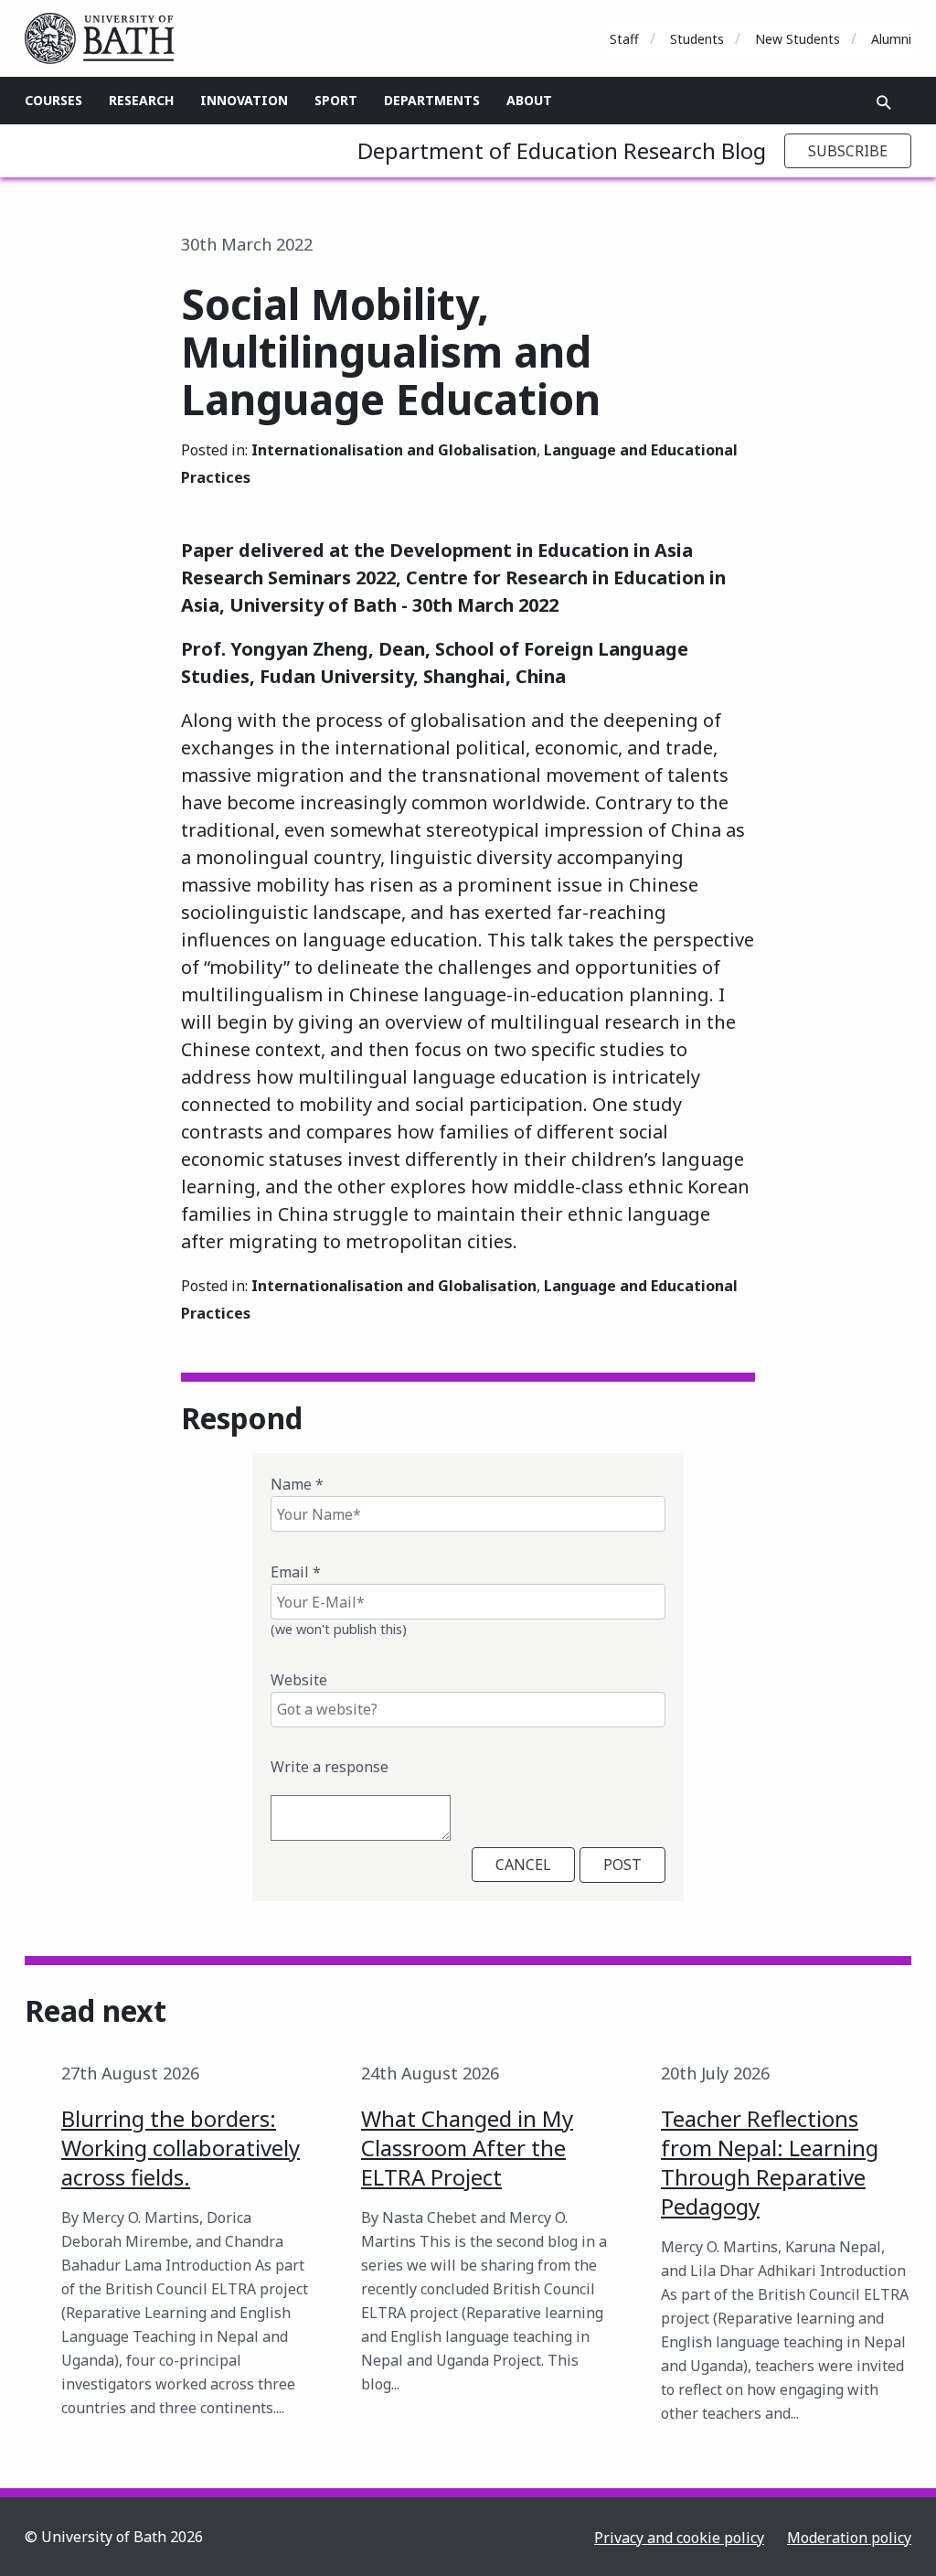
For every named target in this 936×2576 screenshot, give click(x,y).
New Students (798, 39)
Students (697, 39)
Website (299, 1680)
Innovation (244, 100)
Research (141, 100)
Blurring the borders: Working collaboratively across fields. (181, 2148)
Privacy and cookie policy (679, 2538)
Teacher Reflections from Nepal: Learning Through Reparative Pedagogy (770, 2162)
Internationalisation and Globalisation (394, 450)
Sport (336, 100)
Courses (53, 100)
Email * (296, 1572)
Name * (297, 1484)
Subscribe (848, 151)
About (529, 100)
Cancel (523, 1865)
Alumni (891, 39)
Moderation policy (849, 2538)
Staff (624, 39)
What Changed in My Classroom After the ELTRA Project (467, 2148)
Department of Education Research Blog (562, 150)
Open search (884, 102)
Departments (432, 100)
